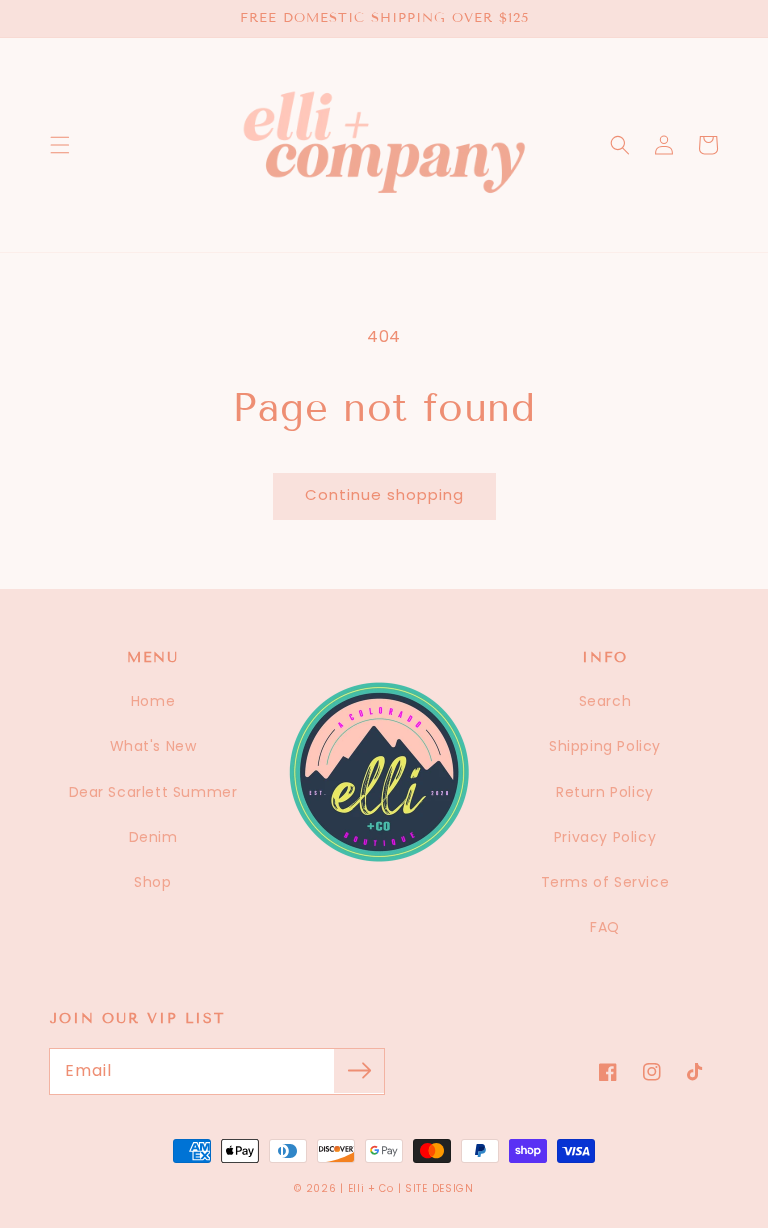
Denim (153, 837)
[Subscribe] (359, 1071)
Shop (152, 882)
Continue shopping (384, 494)
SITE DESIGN (439, 1188)
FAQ (605, 927)
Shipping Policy (605, 746)
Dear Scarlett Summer (153, 792)
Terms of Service (605, 882)
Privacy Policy (605, 837)
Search (605, 701)
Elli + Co (371, 1188)
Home (153, 701)
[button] (60, 145)
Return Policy (605, 792)
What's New (153, 746)
